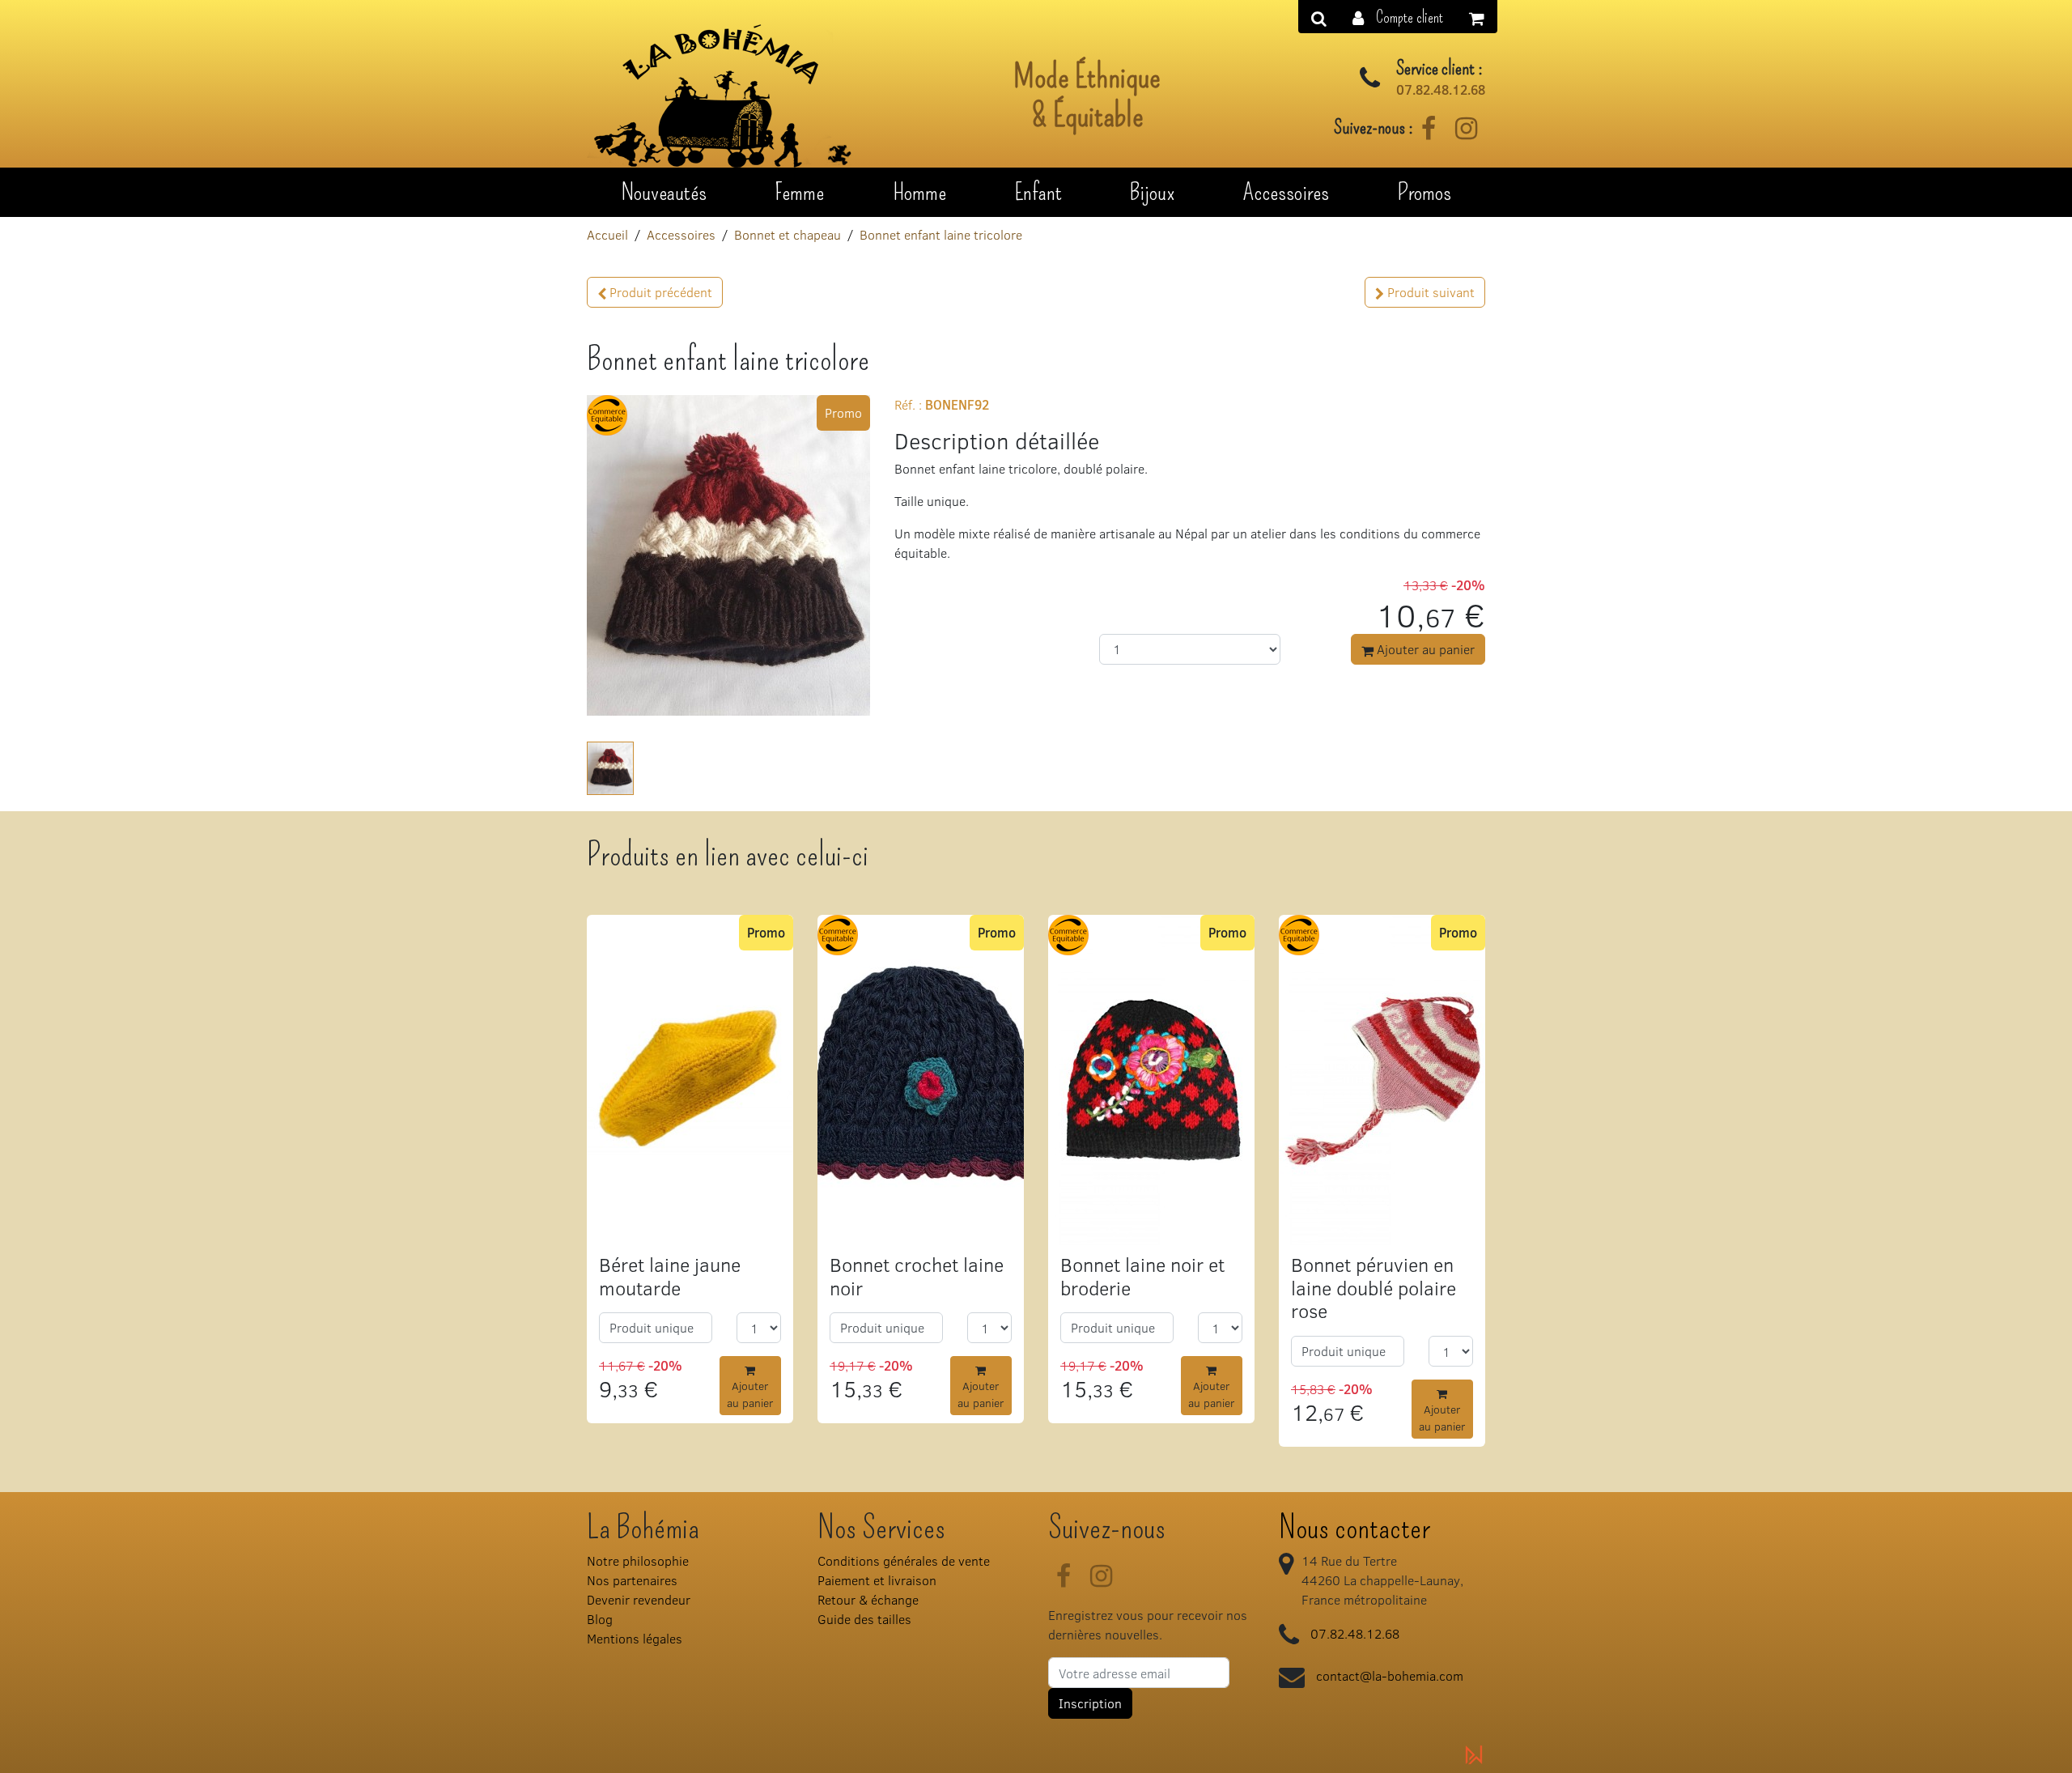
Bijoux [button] (1152, 192)
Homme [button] (919, 192)
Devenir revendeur (639, 1599)
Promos (1424, 192)
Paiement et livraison (877, 1580)
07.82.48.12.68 (1441, 90)
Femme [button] (799, 192)
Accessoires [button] (1286, 192)
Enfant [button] (1038, 192)
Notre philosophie (638, 1560)
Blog (600, 1619)
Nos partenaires (632, 1580)
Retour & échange (868, 1599)
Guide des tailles (864, 1619)
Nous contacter (1354, 1528)
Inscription (1090, 1703)
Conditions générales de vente (904, 1560)
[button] (1398, 17)
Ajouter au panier (1424, 649)
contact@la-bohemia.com (1390, 1675)
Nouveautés (664, 192)
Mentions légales (635, 1638)
